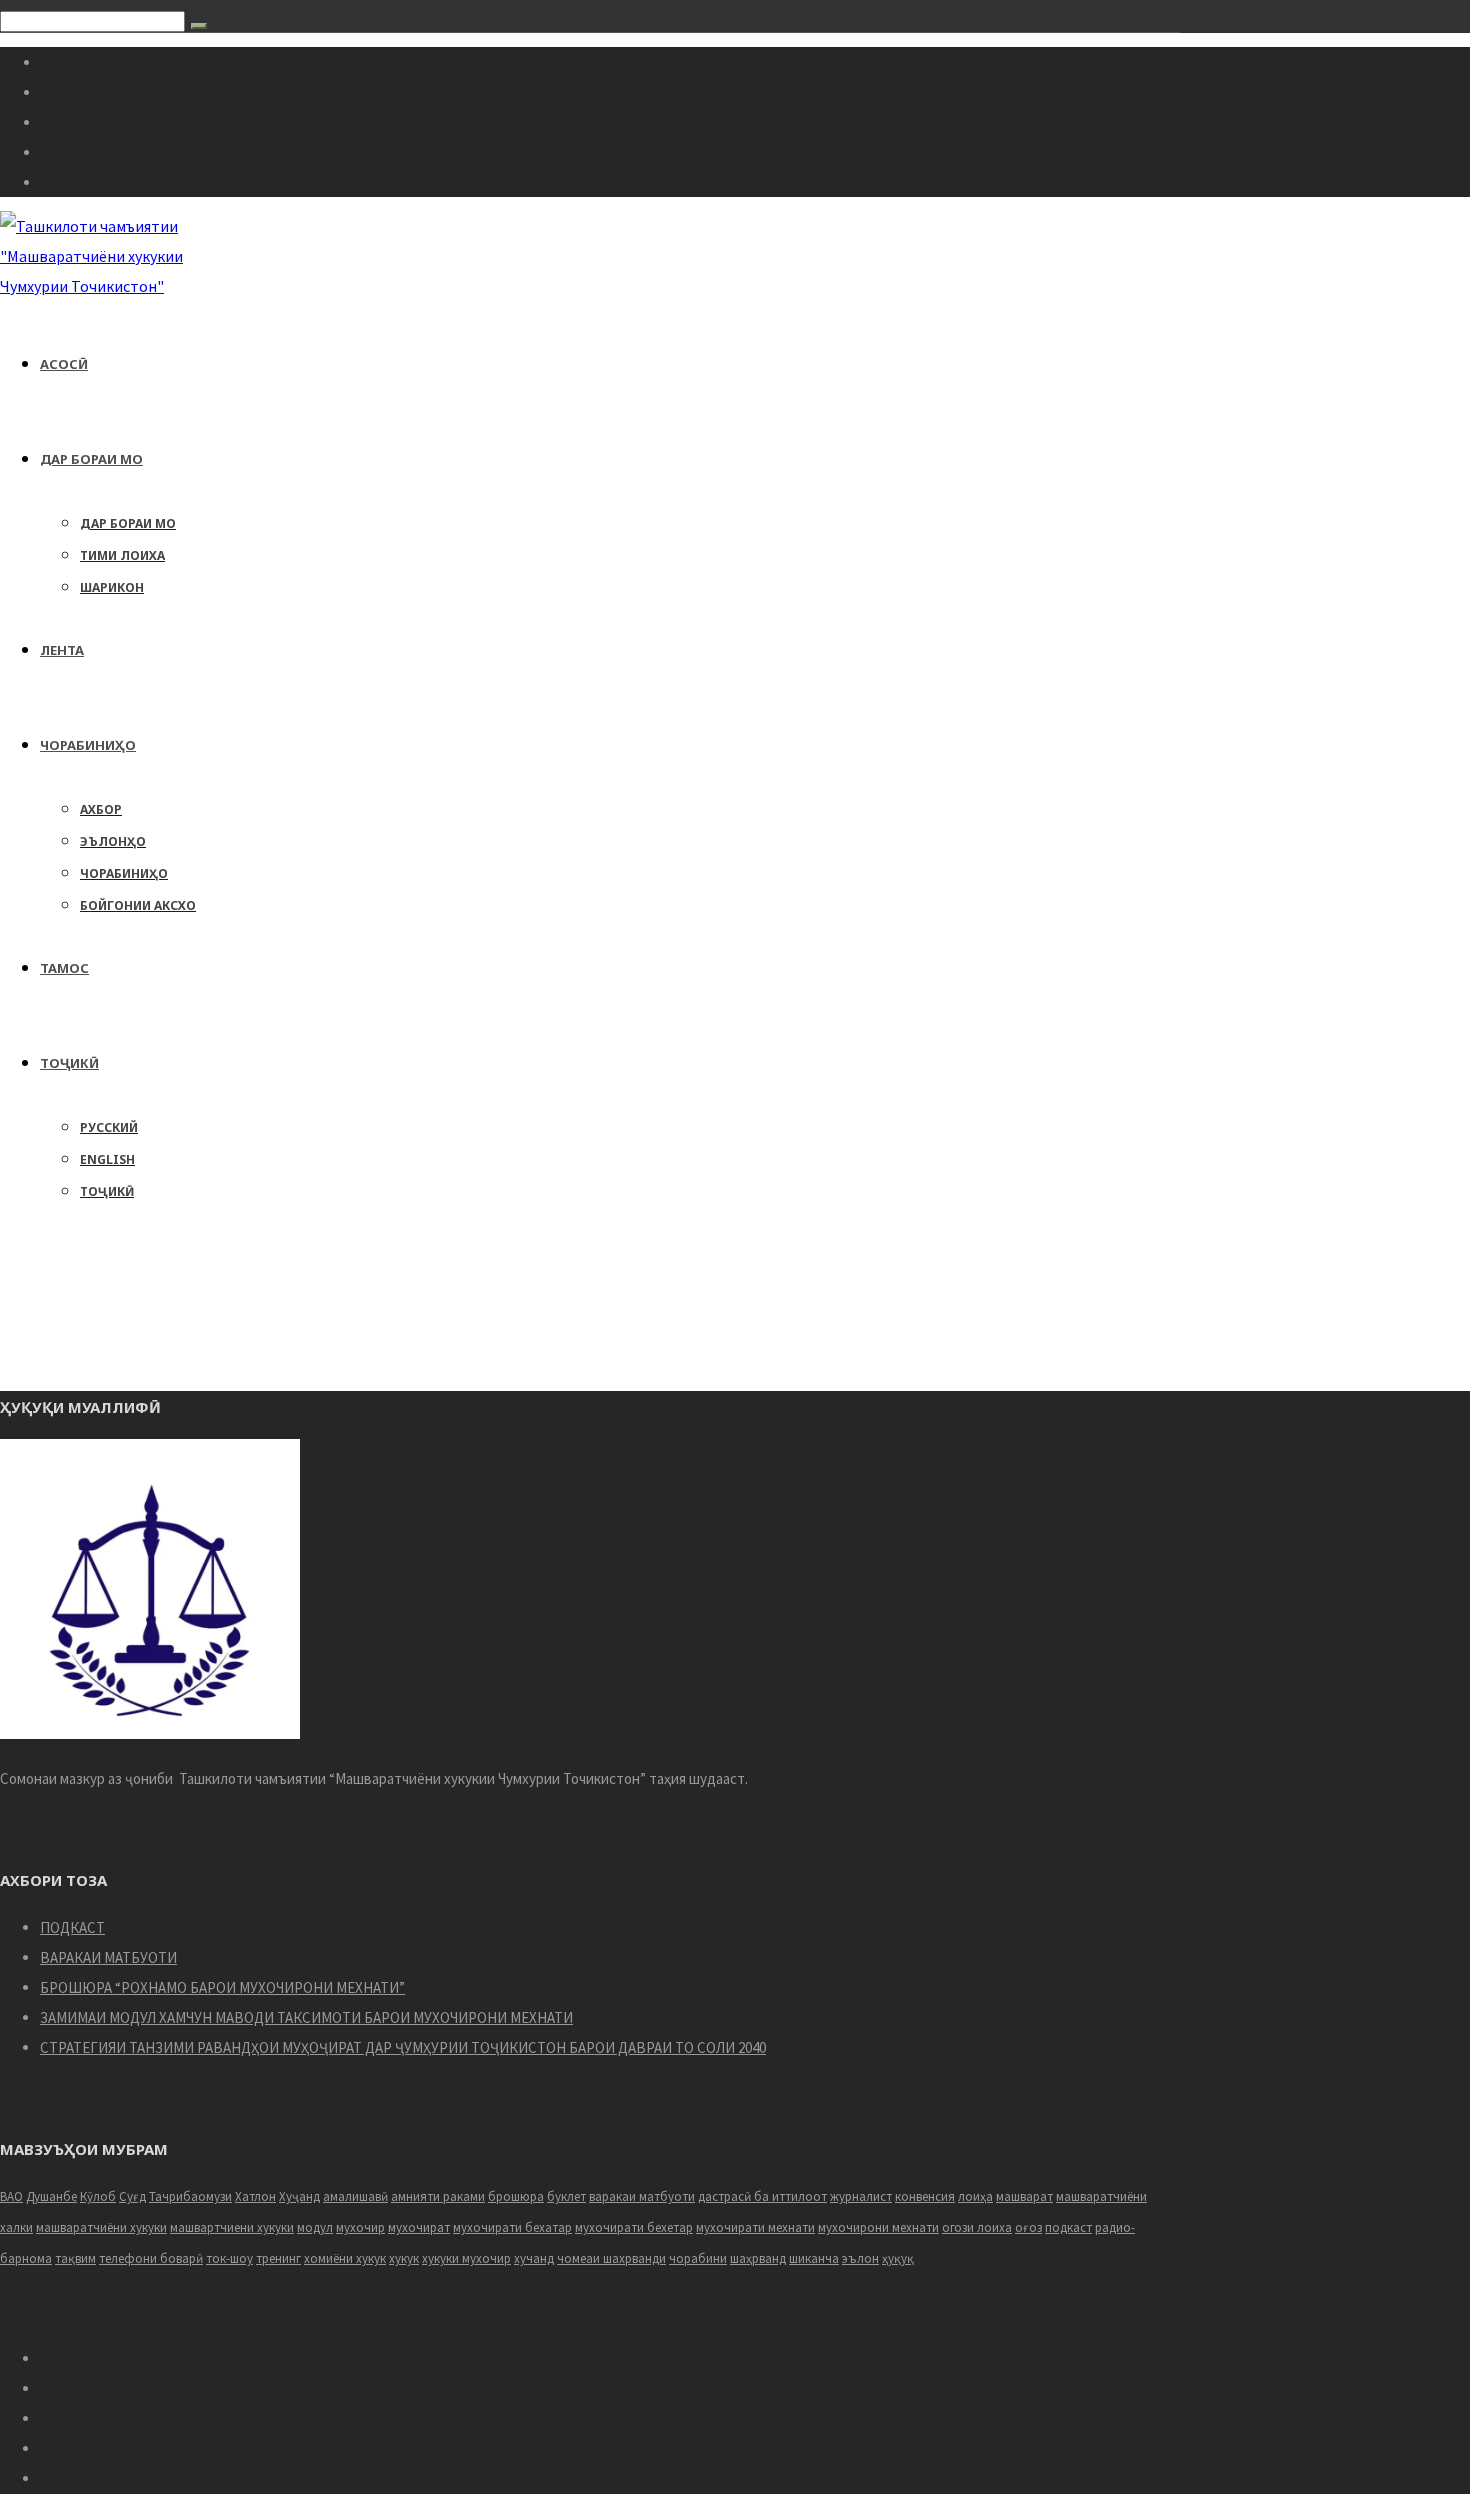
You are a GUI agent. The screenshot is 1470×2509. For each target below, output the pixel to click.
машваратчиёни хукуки (101, 2227)
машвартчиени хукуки (232, 2227)
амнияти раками (438, 2196)
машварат (1024, 2196)
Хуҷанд (299, 2196)
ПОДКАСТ (72, 1927)
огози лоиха (977, 2227)
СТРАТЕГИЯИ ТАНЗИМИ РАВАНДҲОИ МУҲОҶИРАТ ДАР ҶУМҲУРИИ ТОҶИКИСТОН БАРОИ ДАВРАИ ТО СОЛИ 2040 (403, 2047)
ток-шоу (229, 2258)
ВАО (11, 2196)
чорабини (698, 2258)
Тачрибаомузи (190, 2196)
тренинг (278, 2258)
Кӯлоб (98, 2196)
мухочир (360, 2227)
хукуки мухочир (466, 2258)
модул (315, 2227)
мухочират (419, 2227)
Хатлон (255, 2196)
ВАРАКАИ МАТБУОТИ (108, 1957)
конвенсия (925, 2196)
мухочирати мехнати (755, 2227)
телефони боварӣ (151, 2258)
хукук (404, 2258)
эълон (860, 2258)
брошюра (516, 2196)
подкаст (1068, 2227)
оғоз (1028, 2227)
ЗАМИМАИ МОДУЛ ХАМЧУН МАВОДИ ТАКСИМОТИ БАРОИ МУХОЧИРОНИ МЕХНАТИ (306, 2017)
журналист (861, 2196)
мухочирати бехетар (634, 2227)
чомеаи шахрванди (611, 2258)
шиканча (814, 2258)
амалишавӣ (355, 2196)
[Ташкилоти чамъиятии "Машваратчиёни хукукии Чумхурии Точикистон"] (111, 286)
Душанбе (51, 2196)
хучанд (534, 2258)
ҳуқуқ (898, 2258)
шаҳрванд (758, 2258)
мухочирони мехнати (878, 2227)
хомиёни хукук (345, 2258)
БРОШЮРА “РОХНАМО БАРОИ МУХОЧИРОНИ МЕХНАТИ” (222, 1987)
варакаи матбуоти (642, 2196)
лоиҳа (975, 2196)
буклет (566, 2196)
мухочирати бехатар (512, 2227)
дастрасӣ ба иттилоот (762, 2196)
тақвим (75, 2258)
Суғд (132, 2196)
